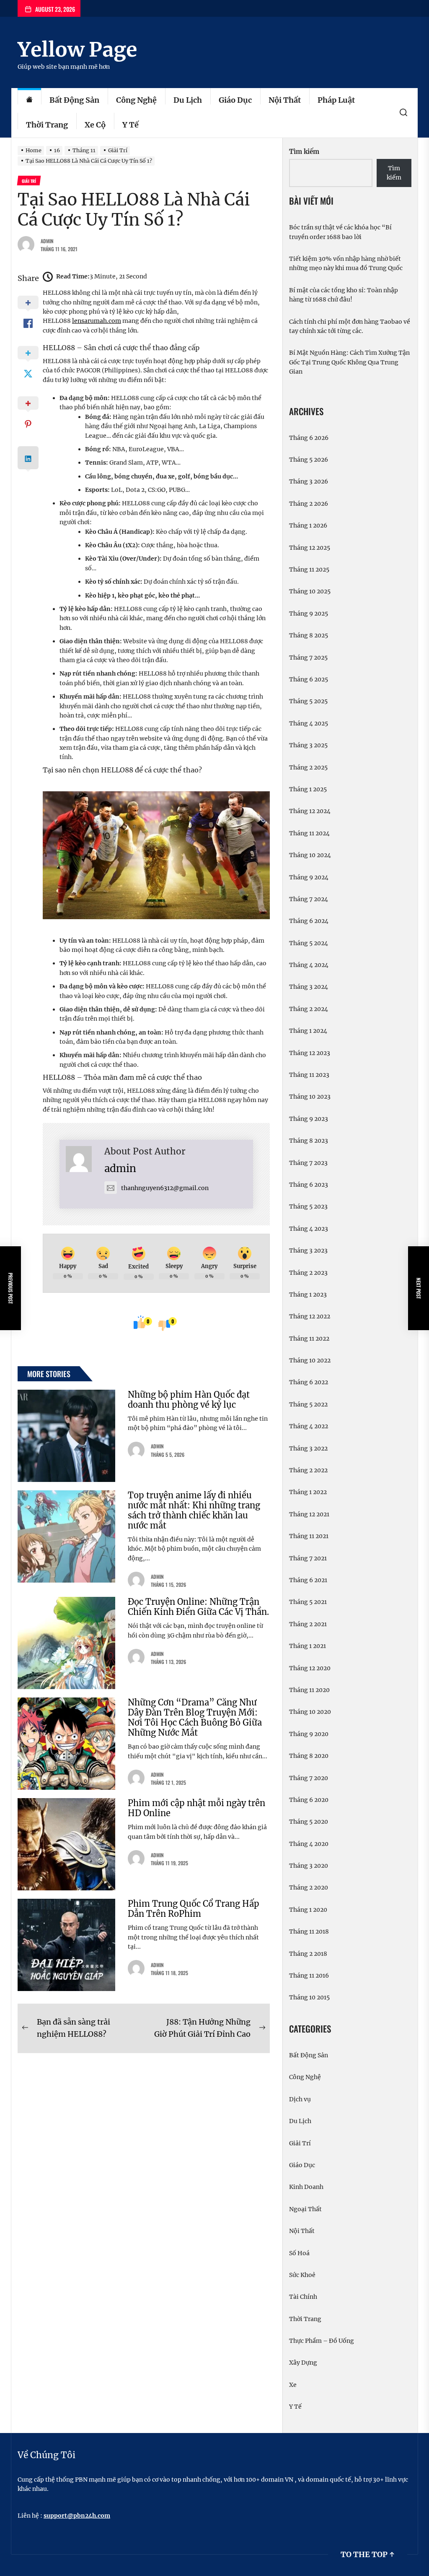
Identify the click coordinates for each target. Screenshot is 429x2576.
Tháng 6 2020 (309, 1800)
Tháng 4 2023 (309, 1229)
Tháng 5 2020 (309, 1822)
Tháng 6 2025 (309, 679)
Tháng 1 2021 (308, 1646)
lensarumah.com (97, 321)
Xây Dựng (303, 2363)
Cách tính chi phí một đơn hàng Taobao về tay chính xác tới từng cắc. (350, 326)
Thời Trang (47, 125)
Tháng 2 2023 (308, 1273)
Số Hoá (299, 2253)
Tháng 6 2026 (309, 438)
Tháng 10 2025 (310, 591)
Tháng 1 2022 (308, 1492)
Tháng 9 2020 (309, 1734)
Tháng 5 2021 (308, 1602)
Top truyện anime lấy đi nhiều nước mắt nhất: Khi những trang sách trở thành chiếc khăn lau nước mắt (194, 1510)
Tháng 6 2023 (309, 1185)
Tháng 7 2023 (308, 1163)
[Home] (29, 100)
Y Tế (131, 125)
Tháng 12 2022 (310, 1316)
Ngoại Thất (305, 2209)
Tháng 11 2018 (309, 1931)
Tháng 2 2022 (308, 1470)
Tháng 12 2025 (310, 548)
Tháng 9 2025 (309, 613)
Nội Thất (285, 100)
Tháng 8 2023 (309, 1141)
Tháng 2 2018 (308, 1954)
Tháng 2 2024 (309, 1009)
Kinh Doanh (306, 2187)
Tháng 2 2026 (309, 504)
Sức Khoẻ (302, 2275)
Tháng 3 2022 (308, 1448)
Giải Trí (300, 2143)
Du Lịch (188, 100)
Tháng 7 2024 (309, 899)
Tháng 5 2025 (308, 701)
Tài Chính (303, 2297)
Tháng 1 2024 (308, 1031)
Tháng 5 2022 (308, 1404)
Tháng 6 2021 (308, 1580)
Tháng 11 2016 (309, 1976)
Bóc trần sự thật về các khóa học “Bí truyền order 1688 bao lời (340, 232)
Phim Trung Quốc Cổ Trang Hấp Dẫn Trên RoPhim (194, 1909)
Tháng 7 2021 (308, 1558)
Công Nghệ (136, 100)
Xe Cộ (95, 125)
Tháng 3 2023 (308, 1250)
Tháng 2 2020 (309, 1887)
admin (47, 241)
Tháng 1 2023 (308, 1294)
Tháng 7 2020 (309, 1778)
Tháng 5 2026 (309, 460)
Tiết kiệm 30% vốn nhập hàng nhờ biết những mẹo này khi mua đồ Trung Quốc (346, 263)
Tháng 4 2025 (309, 723)
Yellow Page (77, 49)
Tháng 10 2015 (309, 1997)
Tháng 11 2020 (309, 1690)
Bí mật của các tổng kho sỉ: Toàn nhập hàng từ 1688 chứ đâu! (344, 295)
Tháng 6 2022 (309, 1382)
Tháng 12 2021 (309, 1514)
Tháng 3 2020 (309, 1866)
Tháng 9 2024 (309, 877)
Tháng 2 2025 (308, 767)
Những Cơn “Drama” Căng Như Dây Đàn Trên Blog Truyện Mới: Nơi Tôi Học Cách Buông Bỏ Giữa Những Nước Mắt (195, 1717)
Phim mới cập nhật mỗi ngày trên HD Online (196, 1808)
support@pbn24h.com (77, 2516)
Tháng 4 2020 (309, 1844)
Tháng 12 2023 (310, 1053)
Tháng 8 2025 (309, 635)
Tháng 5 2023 (308, 1206)
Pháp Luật (336, 100)
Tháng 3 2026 (309, 481)
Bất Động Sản (74, 100)
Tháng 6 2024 (309, 921)
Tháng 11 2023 (309, 1075)
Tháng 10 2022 (310, 1360)
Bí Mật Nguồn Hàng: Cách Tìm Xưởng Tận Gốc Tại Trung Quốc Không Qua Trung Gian (349, 362)
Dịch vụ (300, 2099)
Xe (293, 2385)
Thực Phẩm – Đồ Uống (322, 2341)
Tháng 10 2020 (310, 1712)
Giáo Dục (235, 100)
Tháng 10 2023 (310, 1097)
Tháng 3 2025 (308, 745)
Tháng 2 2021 (308, 1624)
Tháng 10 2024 (310, 855)
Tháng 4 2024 (309, 965)
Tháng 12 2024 (310, 811)
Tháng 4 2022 (309, 1426)
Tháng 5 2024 (309, 943)
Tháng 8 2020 (309, 1756)
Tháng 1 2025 (308, 789)
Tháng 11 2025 (309, 569)
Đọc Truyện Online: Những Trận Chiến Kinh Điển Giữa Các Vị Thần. (198, 1607)
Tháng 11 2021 (309, 1536)
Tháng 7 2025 (308, 658)
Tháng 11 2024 (309, 833)
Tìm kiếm (304, 152)
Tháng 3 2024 (309, 987)
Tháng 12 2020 (310, 1668)
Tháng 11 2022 (309, 1339)
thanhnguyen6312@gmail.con (165, 1188)
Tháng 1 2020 (308, 1910)
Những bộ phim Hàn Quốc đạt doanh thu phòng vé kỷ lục (189, 1400)
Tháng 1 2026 (308, 525)
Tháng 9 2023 (309, 1119)
